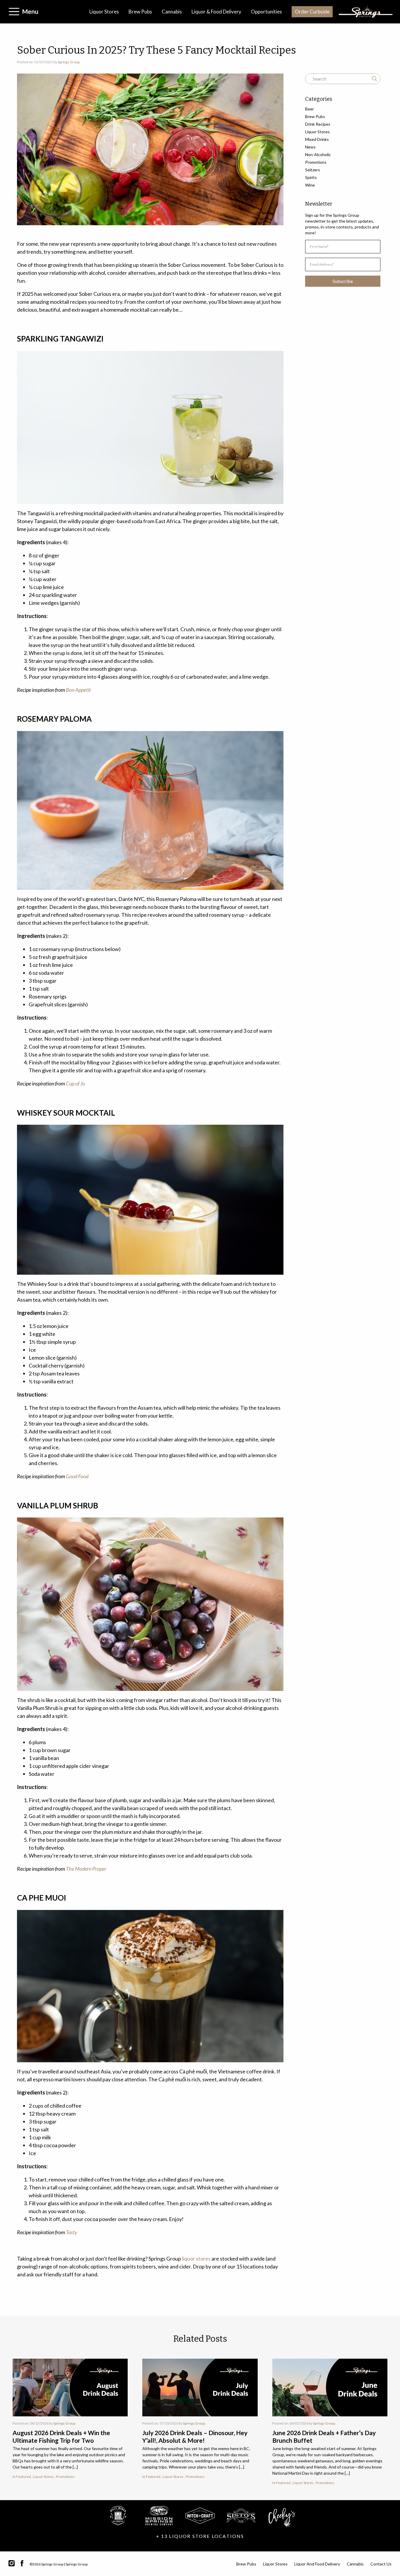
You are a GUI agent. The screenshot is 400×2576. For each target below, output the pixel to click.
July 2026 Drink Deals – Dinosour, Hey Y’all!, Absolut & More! (195, 2436)
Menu (30, 11)
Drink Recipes (318, 124)
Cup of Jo (75, 1083)
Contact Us (381, 2564)
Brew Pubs (140, 12)
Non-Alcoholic (318, 155)
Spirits (311, 177)
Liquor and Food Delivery (317, 2564)
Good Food (77, 1476)
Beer (310, 109)
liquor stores (196, 2259)
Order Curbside (312, 12)
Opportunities (266, 12)
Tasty (72, 2232)
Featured (23, 2477)
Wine (310, 185)
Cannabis (172, 12)
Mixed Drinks (317, 139)
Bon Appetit (78, 690)
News (310, 147)
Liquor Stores (104, 12)
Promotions (316, 162)
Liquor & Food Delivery (216, 12)
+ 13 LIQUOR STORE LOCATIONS (200, 2536)
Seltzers (313, 170)
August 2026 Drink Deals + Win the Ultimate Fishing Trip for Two (61, 2436)
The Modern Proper (86, 1869)
